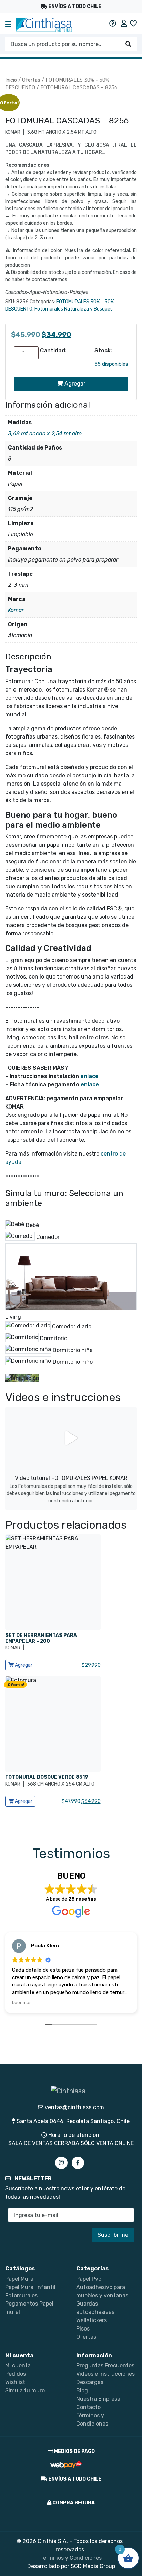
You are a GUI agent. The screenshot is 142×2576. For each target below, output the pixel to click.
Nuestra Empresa (98, 2399)
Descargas (90, 2382)
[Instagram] (61, 2163)
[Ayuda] (113, 24)
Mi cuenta (18, 2366)
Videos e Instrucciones (105, 2374)
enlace (89, 1076)
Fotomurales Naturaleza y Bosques (74, 309)
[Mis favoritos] (133, 24)
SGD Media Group (93, 2566)
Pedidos (16, 2374)
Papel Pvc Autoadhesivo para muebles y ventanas (102, 2287)
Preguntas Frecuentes (105, 2366)
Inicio (11, 80)
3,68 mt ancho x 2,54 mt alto (45, 433)
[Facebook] (78, 2163)
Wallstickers (92, 2320)
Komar (16, 610)
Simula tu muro (25, 2390)
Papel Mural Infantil (30, 2287)
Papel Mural (20, 2279)
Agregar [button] (23, 1665)
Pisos (83, 2329)
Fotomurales (21, 2295)
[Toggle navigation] (8, 25)
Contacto (88, 2407)
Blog (82, 2390)
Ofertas (31, 80)
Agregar (74, 384)
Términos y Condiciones (71, 2558)
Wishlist (15, 2382)
